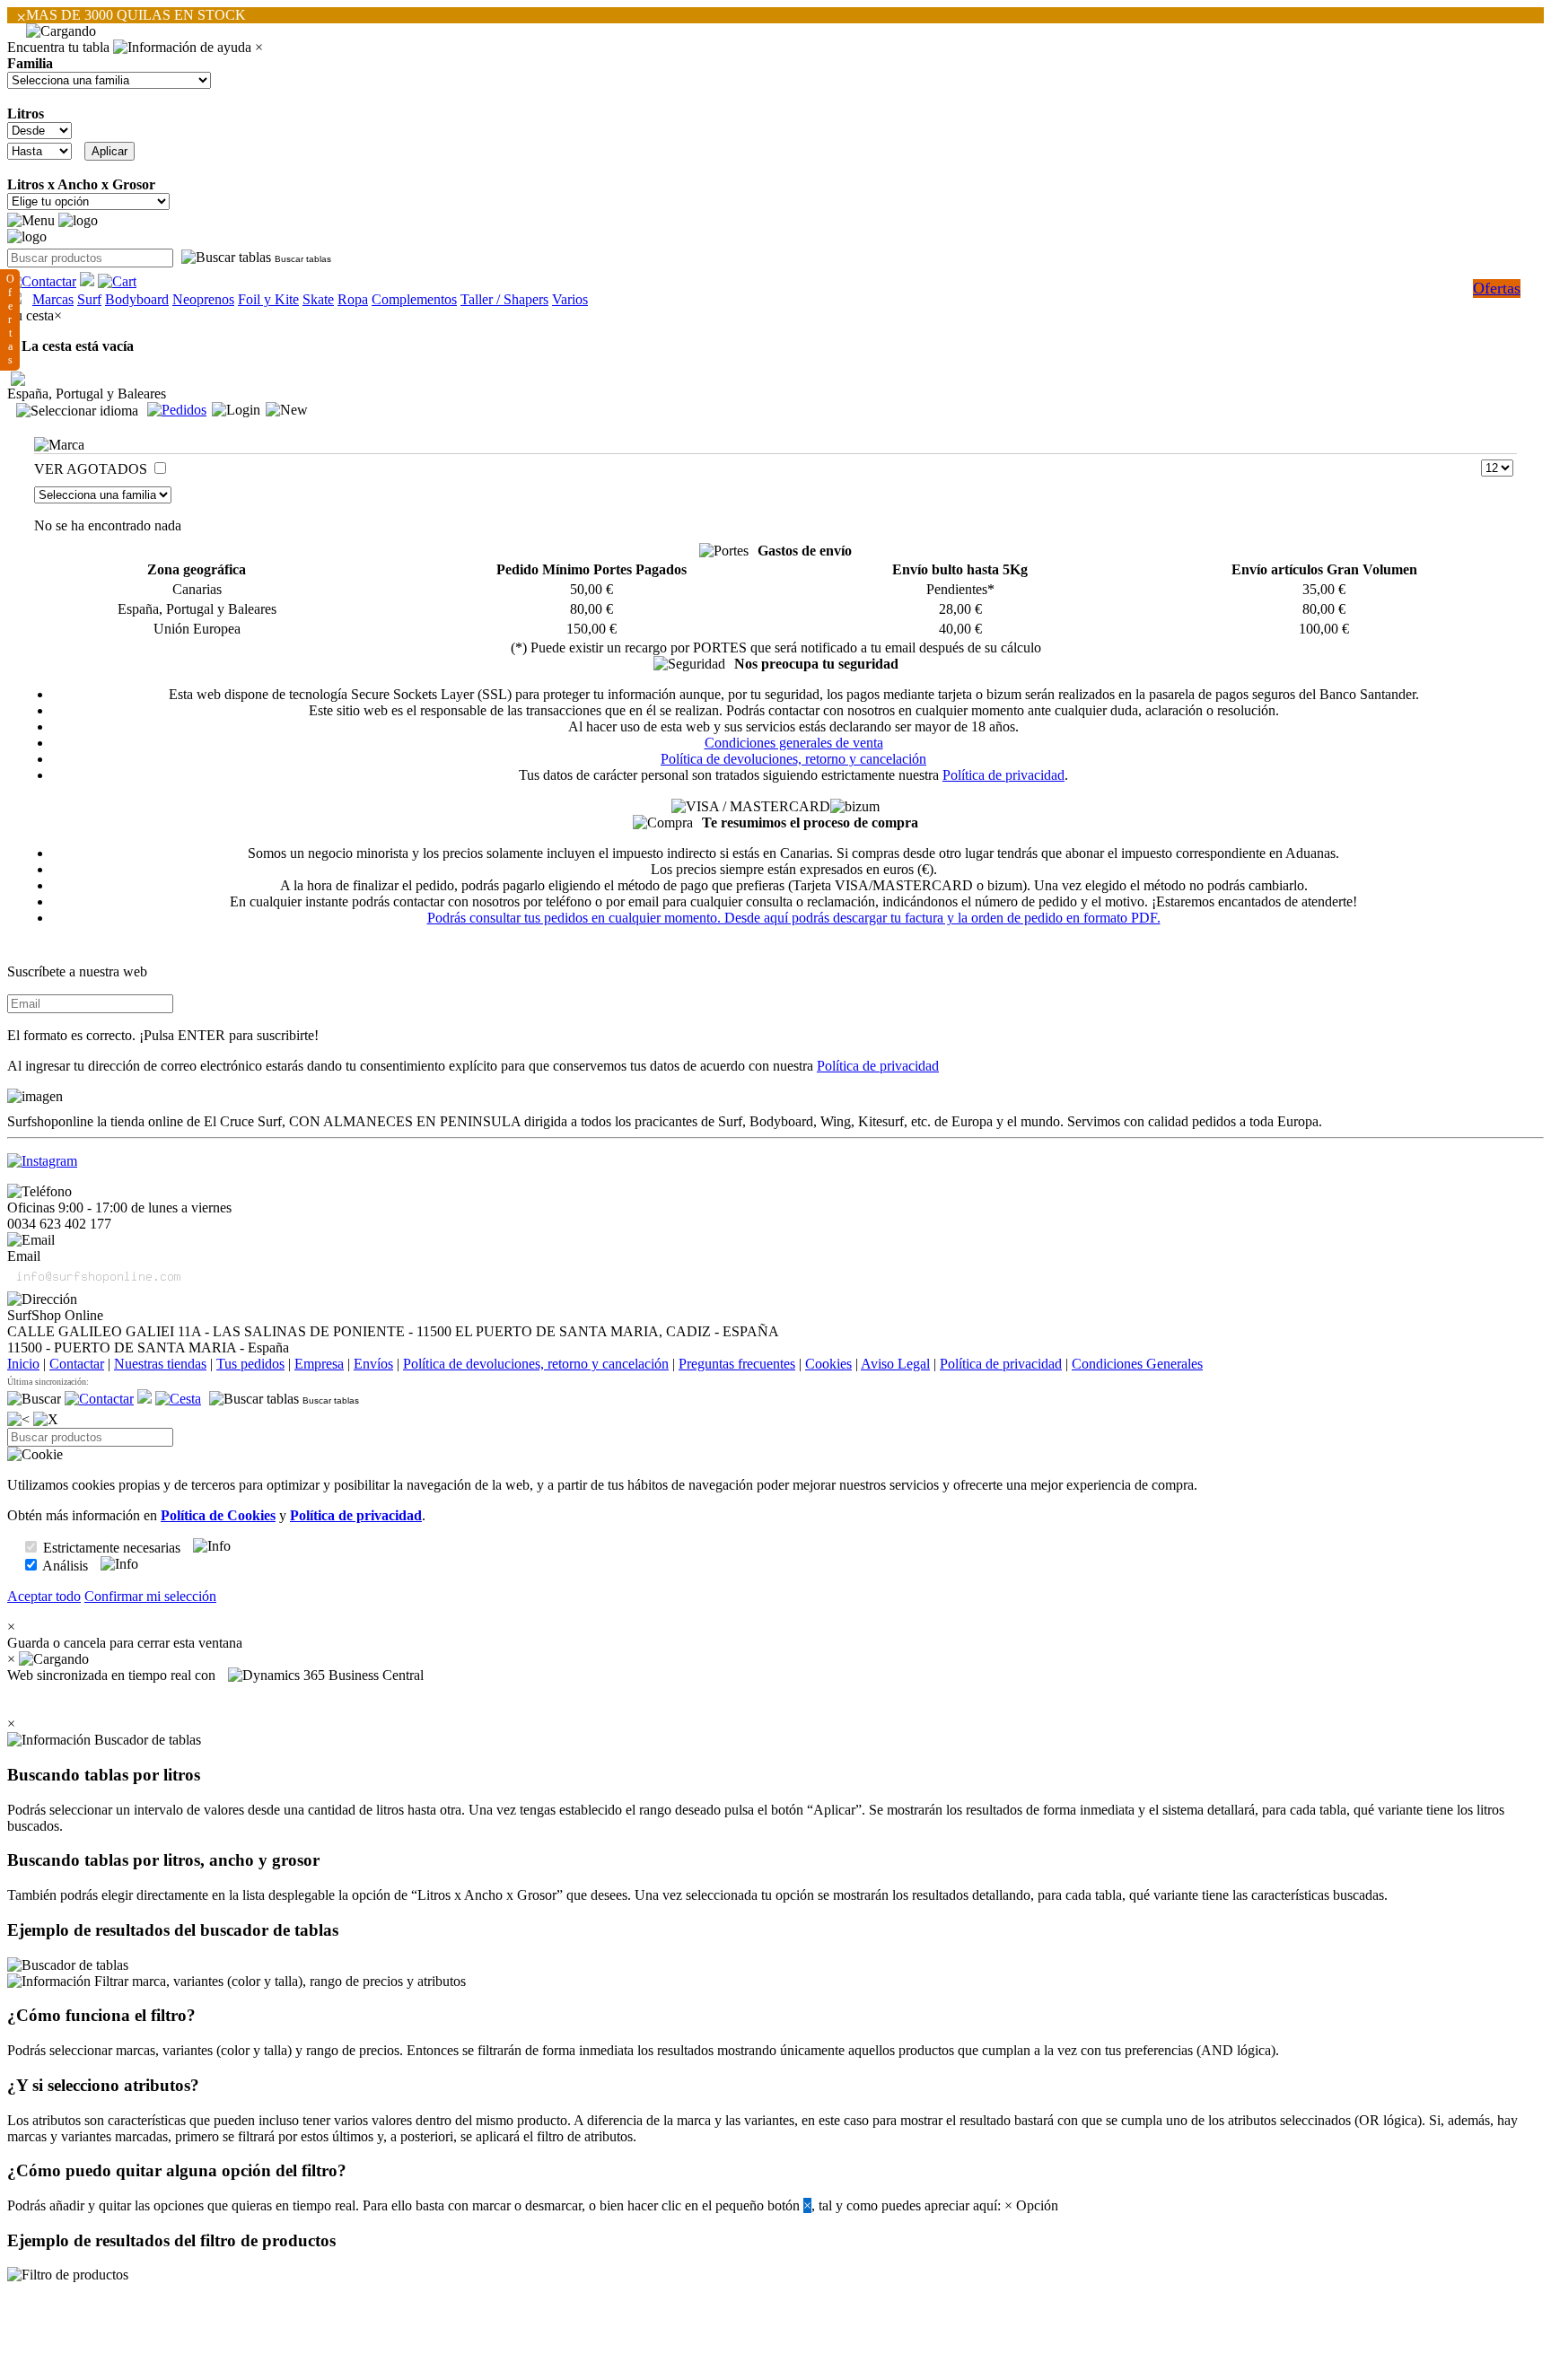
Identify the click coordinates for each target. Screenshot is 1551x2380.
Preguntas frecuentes (737, 1364)
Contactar (77, 1364)
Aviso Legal (895, 1364)
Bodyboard (137, 299)
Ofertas (1497, 288)
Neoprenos (203, 299)
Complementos (414, 299)
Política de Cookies (218, 1515)
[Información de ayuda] (182, 48)
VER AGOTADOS (92, 469)
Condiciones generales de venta (794, 743)
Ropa (353, 299)
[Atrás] (18, 1420)
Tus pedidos (250, 1364)
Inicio (23, 1364)
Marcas (53, 299)
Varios (570, 299)
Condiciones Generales (1137, 1364)
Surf (89, 299)
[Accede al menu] (31, 221)
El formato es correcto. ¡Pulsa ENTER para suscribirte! (163, 1035)
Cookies (828, 1364)
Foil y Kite (268, 299)
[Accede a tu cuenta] (236, 410)
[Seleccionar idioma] (77, 411)
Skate (318, 299)
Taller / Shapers (504, 299)
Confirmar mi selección (150, 1596)
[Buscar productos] (34, 1399)
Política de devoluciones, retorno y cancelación (793, 759)
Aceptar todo (44, 1596)
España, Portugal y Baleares (87, 394)
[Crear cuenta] (287, 410)
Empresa (319, 1364)
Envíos (373, 1364)
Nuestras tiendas (160, 1364)
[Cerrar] (46, 1420)
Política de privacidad (1003, 775)
